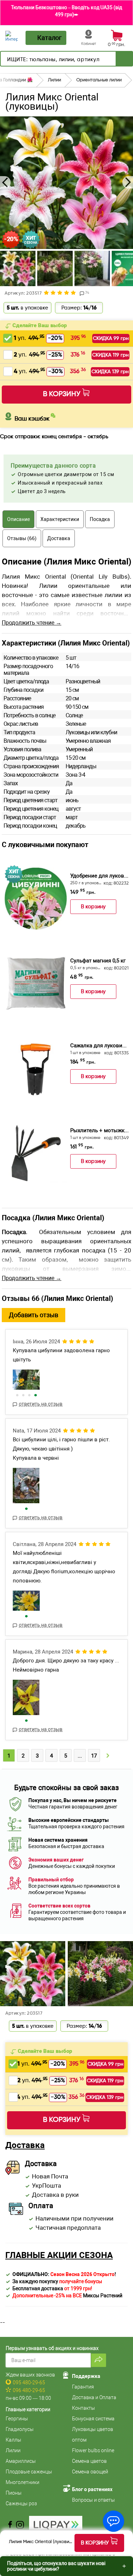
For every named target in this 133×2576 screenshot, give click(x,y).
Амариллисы (21, 2461)
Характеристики (60, 519)
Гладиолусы (20, 2429)
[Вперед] (124, 59)
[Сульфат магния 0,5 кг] (36, 983)
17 (94, 1756)
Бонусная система (93, 2419)
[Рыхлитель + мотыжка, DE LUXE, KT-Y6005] (36, 1153)
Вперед (108, 1757)
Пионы (14, 2493)
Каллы (13, 2440)
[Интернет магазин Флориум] (12, 36)
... (80, 1756)
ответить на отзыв (41, 1404)
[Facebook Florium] (10, 2525)
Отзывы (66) (22, 538)
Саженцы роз (21, 2503)
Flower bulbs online (93, 2450)
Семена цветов (89, 2461)
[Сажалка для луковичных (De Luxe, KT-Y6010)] (36, 1068)
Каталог (49, 38)
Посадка (100, 519)
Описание (18, 519)
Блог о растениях (92, 2489)
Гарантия (83, 2387)
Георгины (17, 2419)
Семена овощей (90, 2472)
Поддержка (86, 2376)
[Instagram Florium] (20, 2525)
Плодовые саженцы (29, 2472)
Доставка (59, 538)
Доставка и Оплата (94, 2397)
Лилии (13, 2450)
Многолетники (23, 2482)
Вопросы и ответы (93, 2500)
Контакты (84, 2408)
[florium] (26, 1380)
